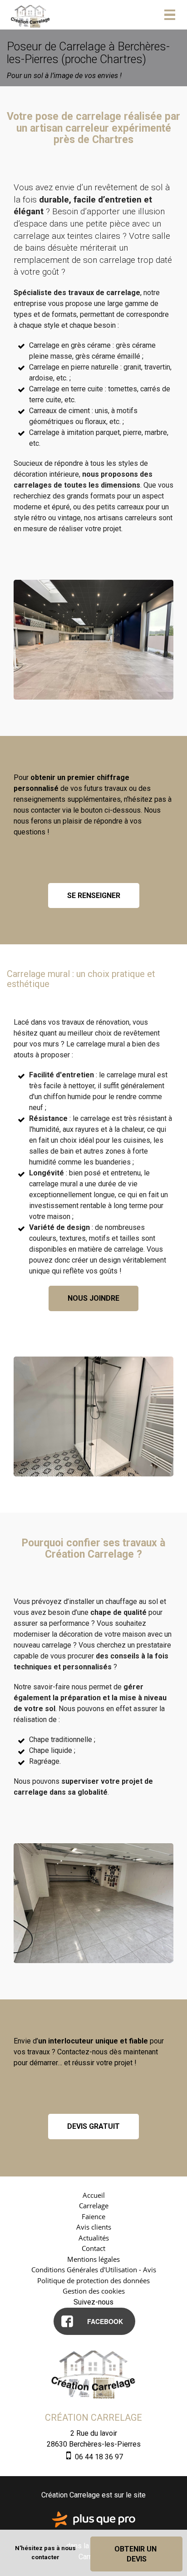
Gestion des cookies (94, 2291)
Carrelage (94, 2206)
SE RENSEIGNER (94, 896)
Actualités (94, 2238)
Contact (93, 2248)
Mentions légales (93, 2259)
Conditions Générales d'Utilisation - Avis (94, 2270)
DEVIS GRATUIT (93, 2126)
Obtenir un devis (136, 2554)
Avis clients (94, 2227)
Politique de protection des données (93, 2280)
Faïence (93, 2216)
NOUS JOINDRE (93, 1298)
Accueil (94, 2195)
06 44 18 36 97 (98, 2457)
